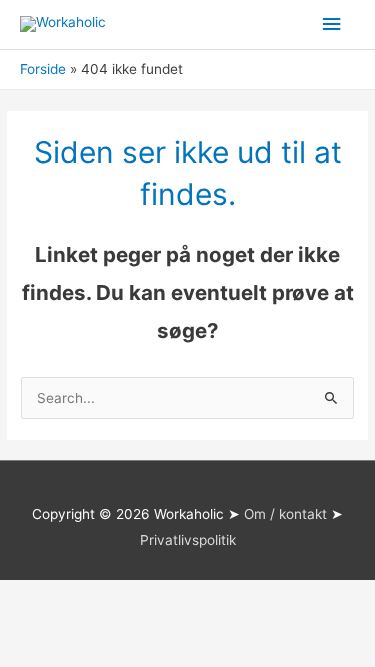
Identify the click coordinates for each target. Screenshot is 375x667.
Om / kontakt (285, 514)
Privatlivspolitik (188, 540)
